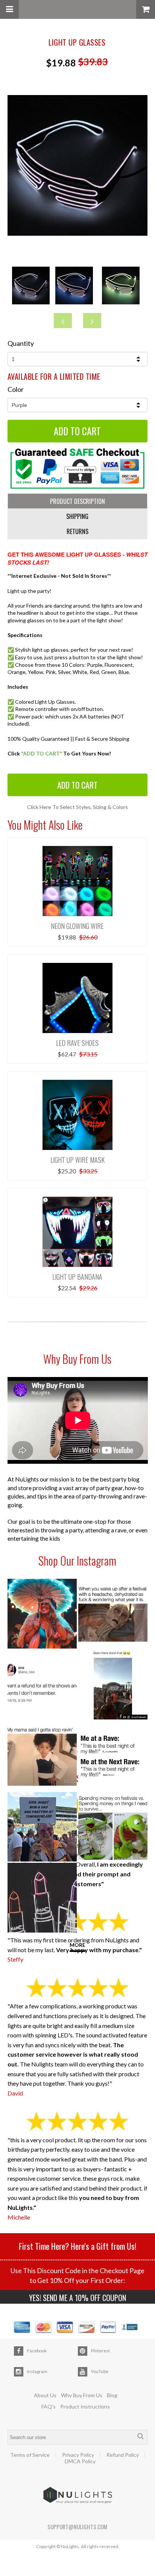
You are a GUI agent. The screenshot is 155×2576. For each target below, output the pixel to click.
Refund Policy (123, 2455)
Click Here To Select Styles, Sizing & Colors (77, 807)
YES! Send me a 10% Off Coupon (77, 2298)
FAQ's (49, 2406)
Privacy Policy (78, 2455)
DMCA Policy (80, 2461)
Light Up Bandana (77, 1277)
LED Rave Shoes (77, 1043)
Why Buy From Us (82, 2395)
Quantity (21, 343)
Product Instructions (85, 2406)
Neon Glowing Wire (77, 926)
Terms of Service (30, 2455)
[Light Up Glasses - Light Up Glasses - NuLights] (78, 234)
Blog (112, 2395)
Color (16, 389)
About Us (45, 2395)
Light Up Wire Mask (77, 1160)
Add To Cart (77, 785)
